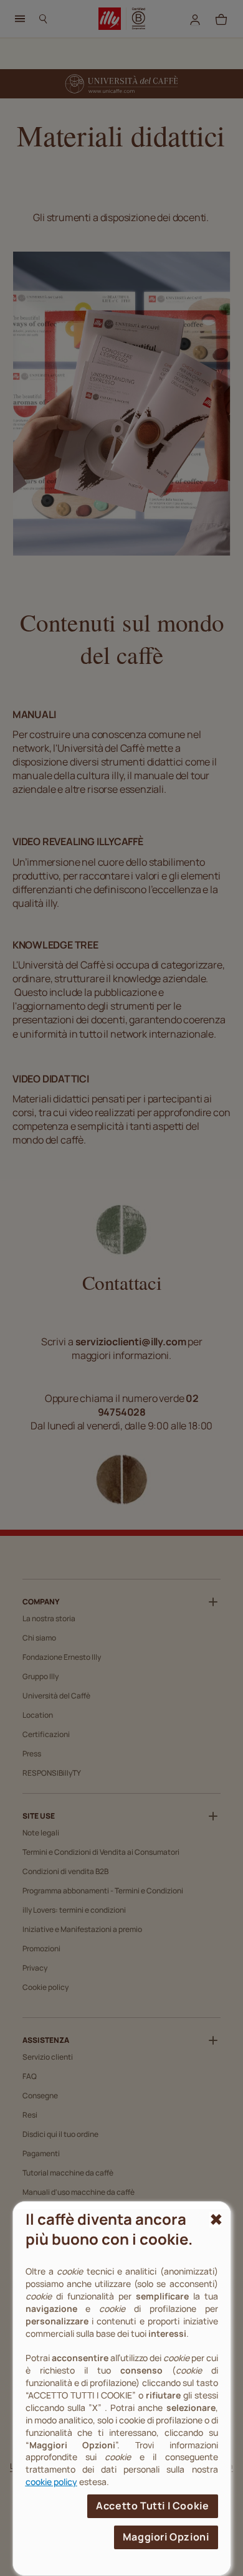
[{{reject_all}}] (215, 2220)
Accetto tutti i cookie (152, 2506)
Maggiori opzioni (166, 2537)
